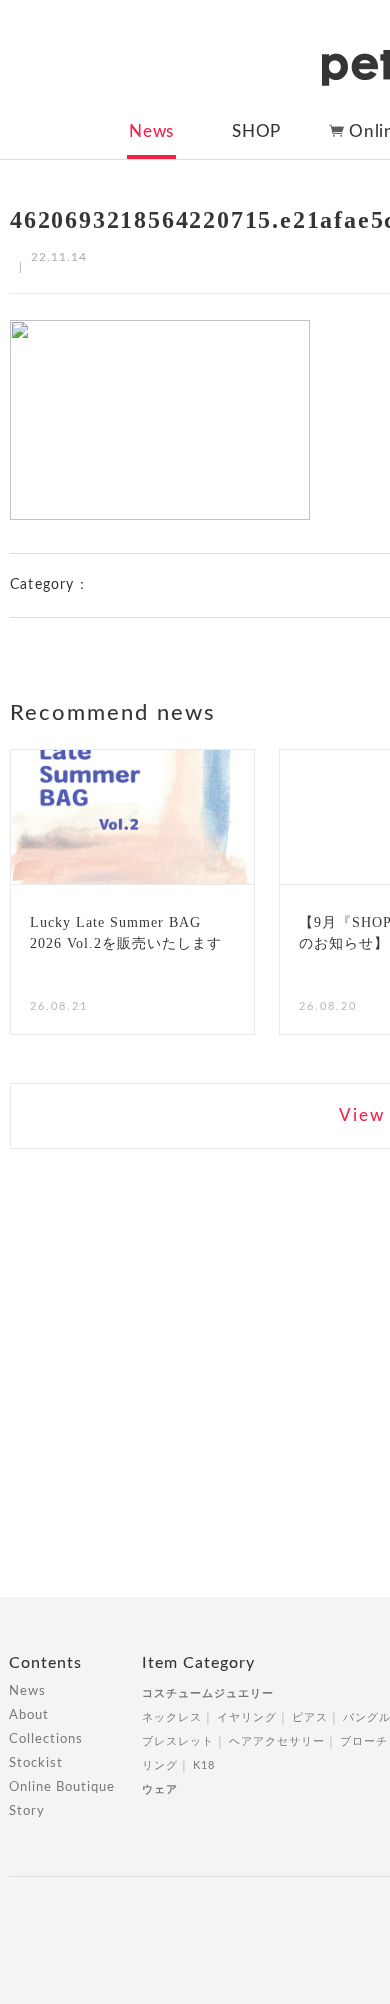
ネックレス (172, 1717)
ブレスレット (178, 1741)
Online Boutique (62, 1787)
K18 (204, 1765)
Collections (46, 1739)
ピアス (310, 1717)
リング (160, 1765)
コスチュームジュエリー (208, 1693)
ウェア (160, 1789)
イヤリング (247, 1717)
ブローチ (364, 1741)
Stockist (36, 1763)
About (29, 1715)
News (151, 131)
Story (27, 1811)
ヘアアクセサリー (277, 1741)
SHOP (256, 131)
